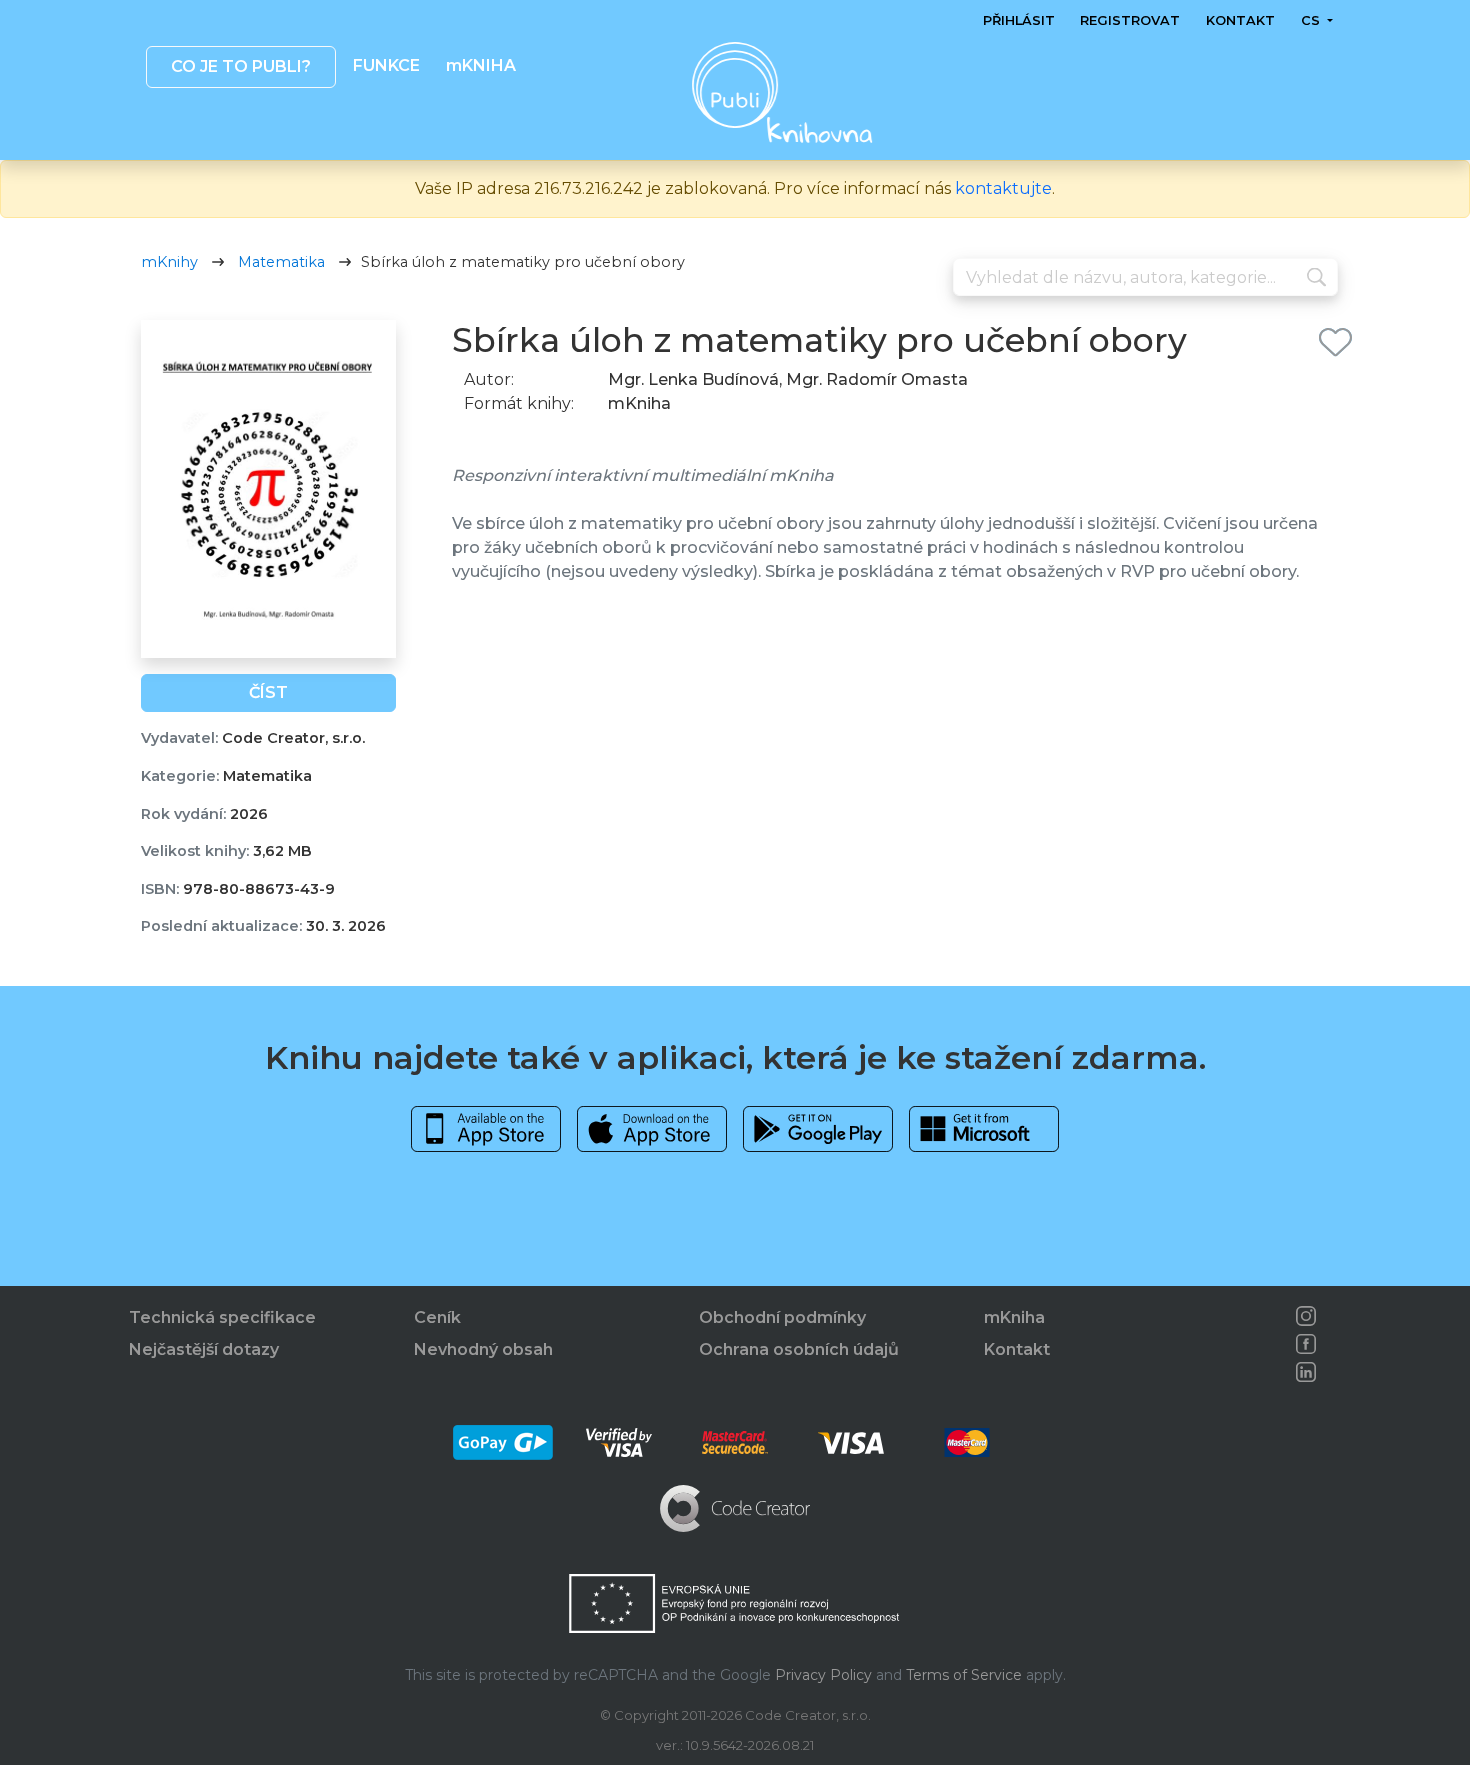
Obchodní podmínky (782, 1317)
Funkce (386, 65)
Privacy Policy (823, 1675)
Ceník (437, 1317)
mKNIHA (480, 65)
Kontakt (1240, 20)
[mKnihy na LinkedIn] (1306, 1372)
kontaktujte (1003, 188)
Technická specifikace (222, 1317)
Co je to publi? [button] (240, 66)
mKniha (1014, 1317)
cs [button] (1311, 20)
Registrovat (1130, 20)
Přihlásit (1019, 20)
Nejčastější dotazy (204, 1349)
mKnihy (169, 262)
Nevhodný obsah (483, 1349)
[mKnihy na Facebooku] (1306, 1344)
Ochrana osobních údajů (799, 1349)
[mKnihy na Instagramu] (1306, 1316)
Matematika (281, 262)
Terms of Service (964, 1675)
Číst (268, 692)
